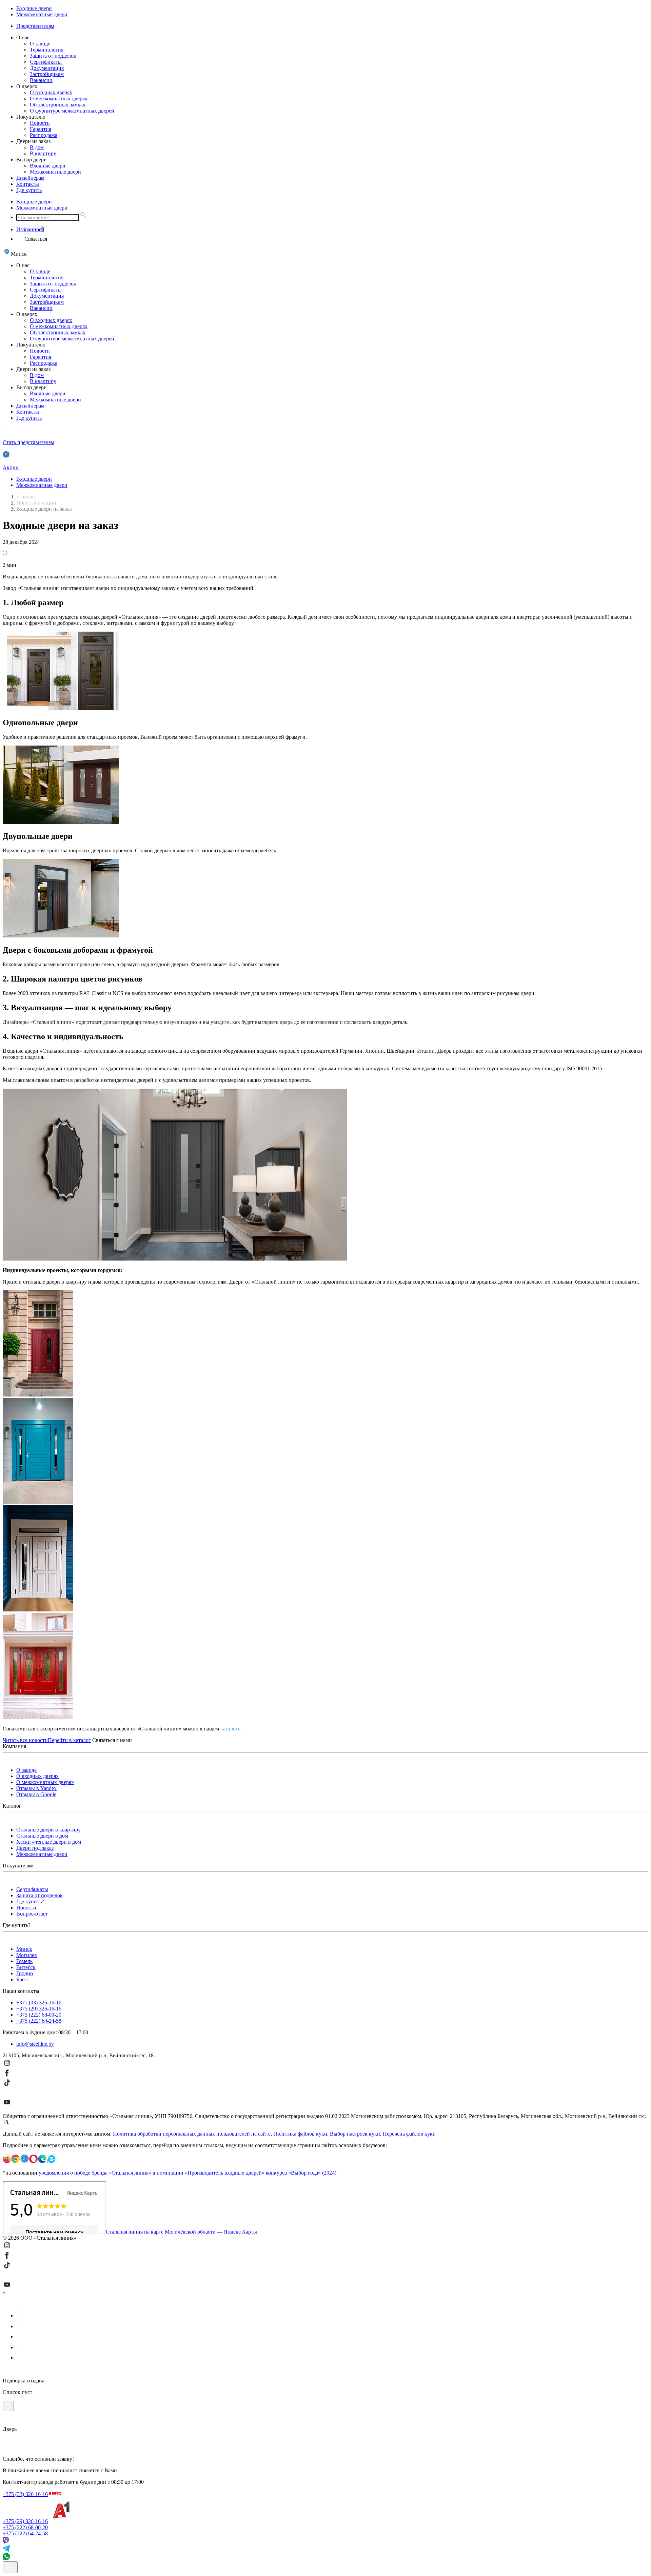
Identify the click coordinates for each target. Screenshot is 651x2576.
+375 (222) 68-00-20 (39, 2015)
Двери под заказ (35, 1848)
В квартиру (43, 153)
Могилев (27, 1955)
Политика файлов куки (300, 2134)
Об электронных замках (58, 105)
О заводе (40, 44)
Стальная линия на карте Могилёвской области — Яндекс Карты (181, 2232)
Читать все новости (25, 1740)
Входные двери (34, 8)
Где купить (29, 190)
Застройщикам (47, 74)
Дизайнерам (30, 178)
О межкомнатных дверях (59, 98)
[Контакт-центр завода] (10, 2567)
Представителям (35, 26)
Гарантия (41, 129)
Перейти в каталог (69, 1740)
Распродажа (44, 135)
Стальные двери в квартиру (48, 1830)
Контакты (28, 184)
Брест (23, 1979)
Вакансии (41, 80)
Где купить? (30, 1901)
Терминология (47, 50)
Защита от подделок (53, 56)
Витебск (26, 1967)
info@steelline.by (35, 2044)
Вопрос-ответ (32, 1914)
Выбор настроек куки (355, 2134)
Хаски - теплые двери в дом (49, 1842)
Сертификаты (46, 62)
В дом (37, 147)
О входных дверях (51, 92)
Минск (24, 1949)
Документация (47, 68)
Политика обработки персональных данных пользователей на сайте (192, 2134)
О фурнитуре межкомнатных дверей (72, 111)
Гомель (24, 1961)
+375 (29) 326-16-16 (39, 2009)
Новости (40, 123)
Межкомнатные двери (42, 14)
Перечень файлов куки (409, 2134)
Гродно (25, 1973)
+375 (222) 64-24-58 (39, 2021)
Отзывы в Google (36, 1794)
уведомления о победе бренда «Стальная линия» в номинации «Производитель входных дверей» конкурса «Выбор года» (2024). (188, 2173)
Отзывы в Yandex (36, 1788)
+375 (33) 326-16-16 (39, 2003)
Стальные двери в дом (42, 1836)
